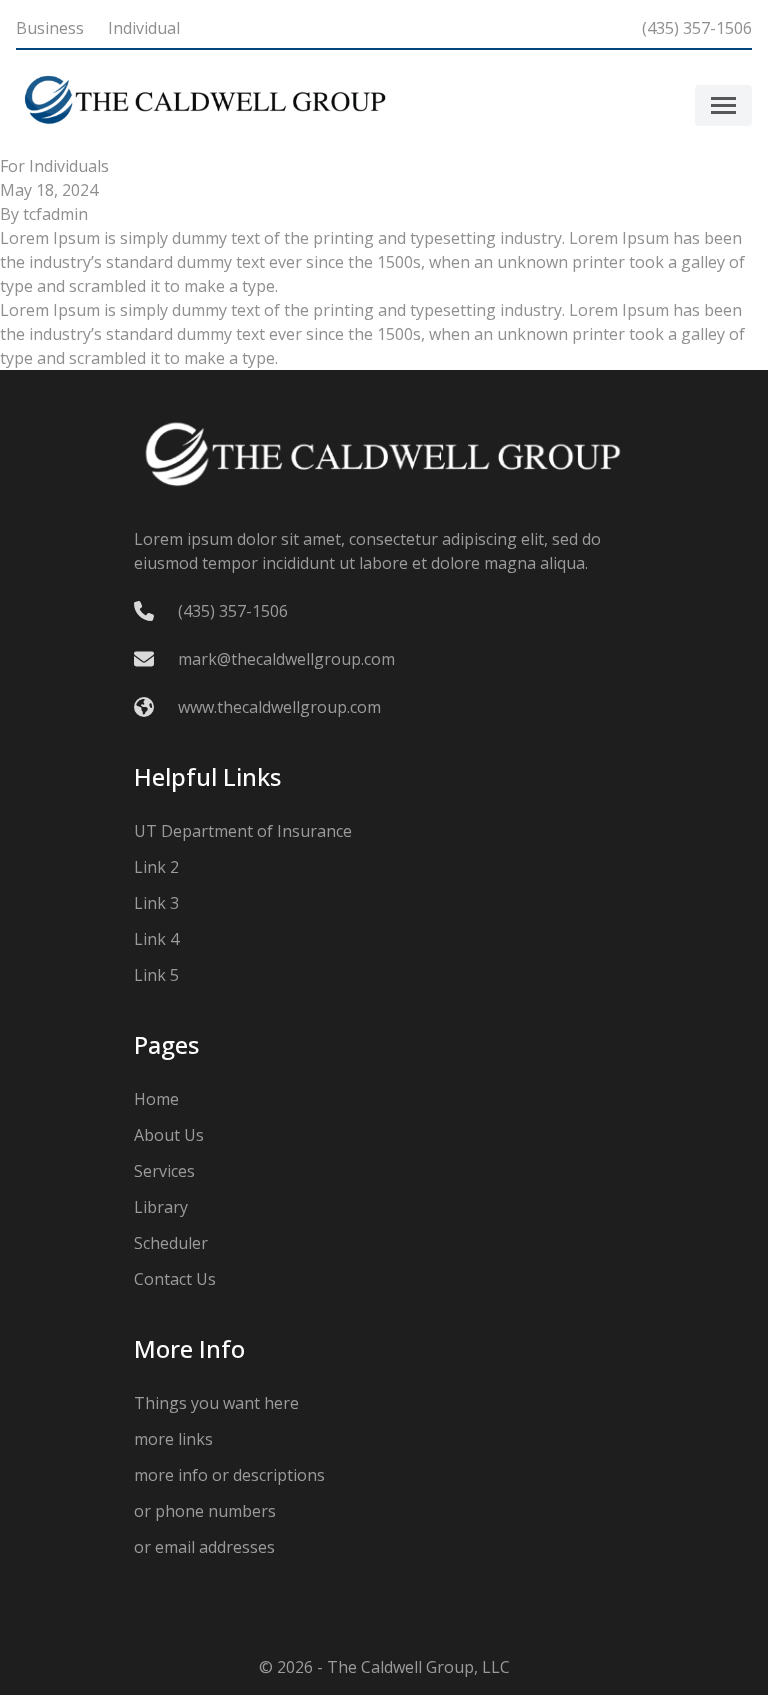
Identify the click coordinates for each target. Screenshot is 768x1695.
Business (50, 28)
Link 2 (156, 867)
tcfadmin (55, 214)
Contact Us (175, 1279)
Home (156, 1099)
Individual (144, 28)
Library (161, 1207)
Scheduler (171, 1243)
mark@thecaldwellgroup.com (286, 659)
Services (164, 1171)
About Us (169, 1135)
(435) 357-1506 (697, 28)
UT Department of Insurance (243, 831)
